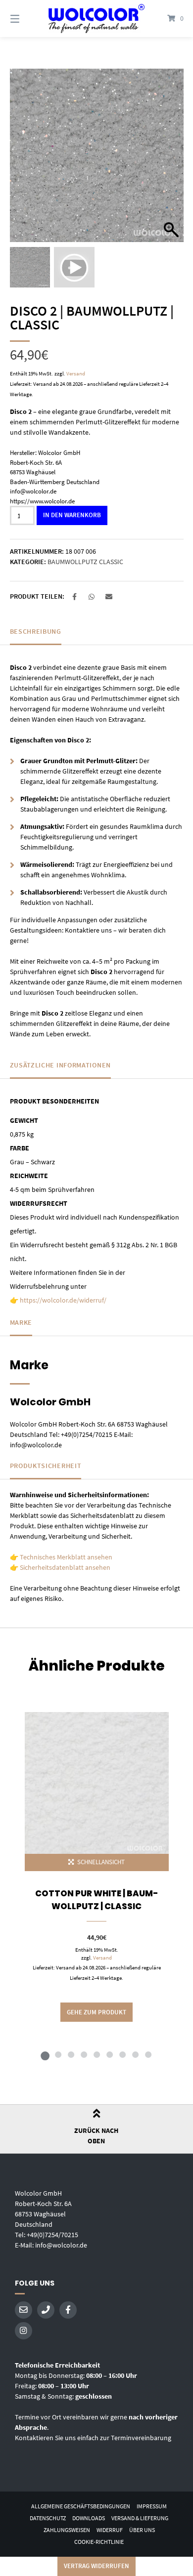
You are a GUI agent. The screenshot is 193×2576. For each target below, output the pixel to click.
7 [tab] (122, 2054)
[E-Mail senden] (24, 2310)
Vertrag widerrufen (96, 2566)
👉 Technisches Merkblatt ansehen (61, 1557)
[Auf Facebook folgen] (68, 2310)
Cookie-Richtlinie (99, 2542)
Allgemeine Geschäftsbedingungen (81, 2506)
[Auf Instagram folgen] (24, 2331)
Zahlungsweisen (67, 2530)
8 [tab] (135, 2054)
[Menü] (27, 19)
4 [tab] (84, 2054)
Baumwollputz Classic (85, 562)
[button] (171, 161)
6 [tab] (109, 2054)
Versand (76, 373)
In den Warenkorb (72, 515)
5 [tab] (96, 2054)
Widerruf (110, 2530)
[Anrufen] (46, 2310)
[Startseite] (96, 19)
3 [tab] (71, 2054)
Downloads (89, 2518)
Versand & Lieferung (140, 2518)
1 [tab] (45, 2054)
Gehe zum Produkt (96, 2012)
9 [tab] (148, 2054)
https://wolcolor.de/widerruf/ (63, 1300)
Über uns (142, 2530)
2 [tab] (58, 2054)
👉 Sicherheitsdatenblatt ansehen (60, 1567)
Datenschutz (48, 2518)
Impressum (152, 2506)
